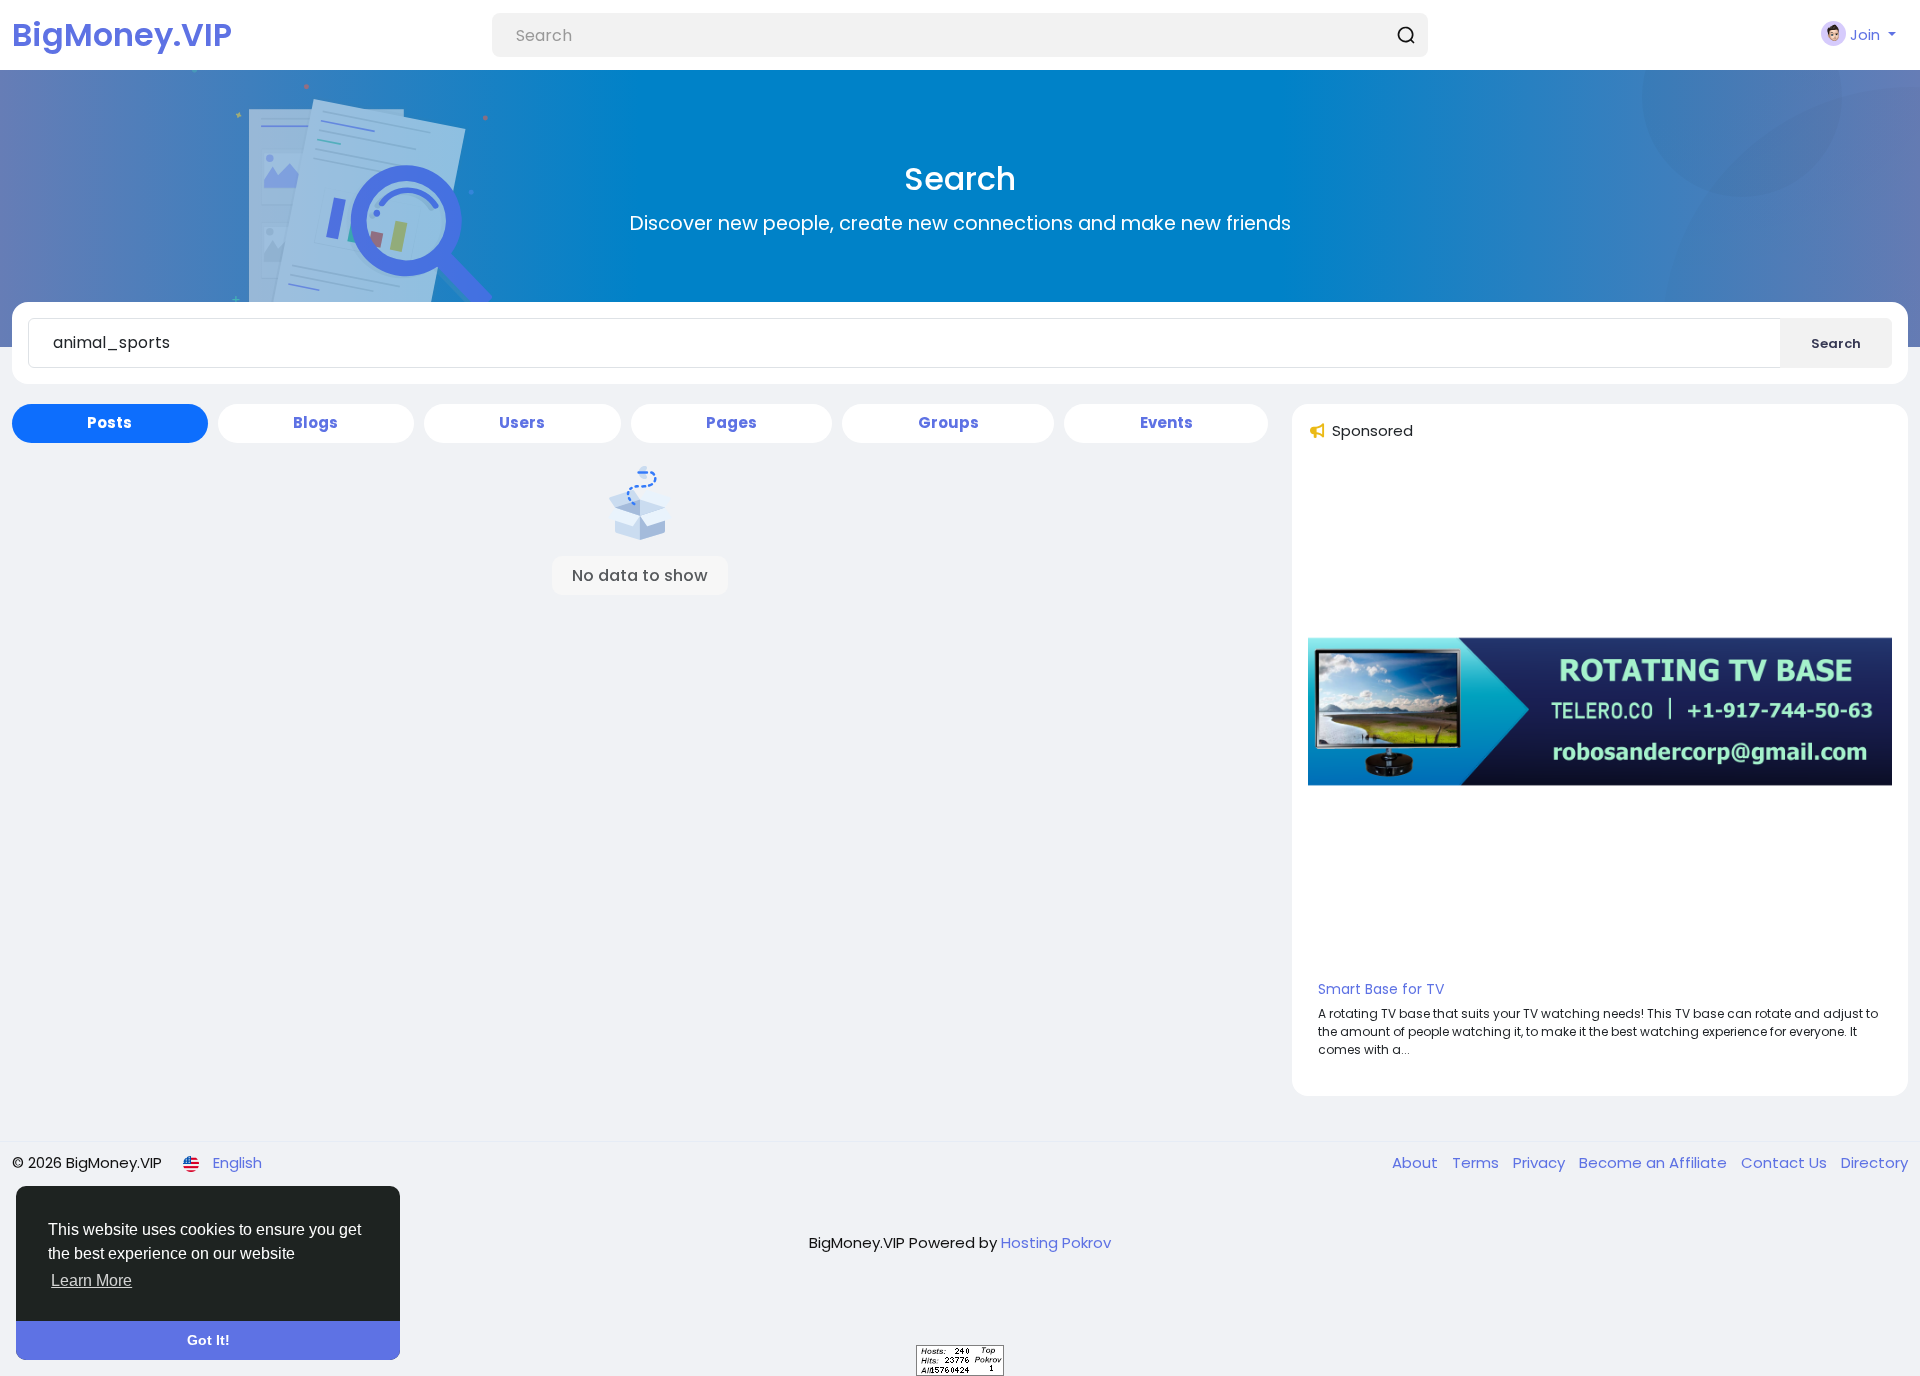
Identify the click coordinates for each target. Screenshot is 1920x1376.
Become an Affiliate (1655, 1162)
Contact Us (1786, 1162)
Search (1836, 343)
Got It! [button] (208, 1340)
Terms (1477, 1162)
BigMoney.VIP (122, 34)
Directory (1874, 1162)
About (1417, 1162)
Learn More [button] (91, 1280)
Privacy (1541, 1162)
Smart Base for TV (1381, 989)
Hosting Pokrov (1056, 1242)
